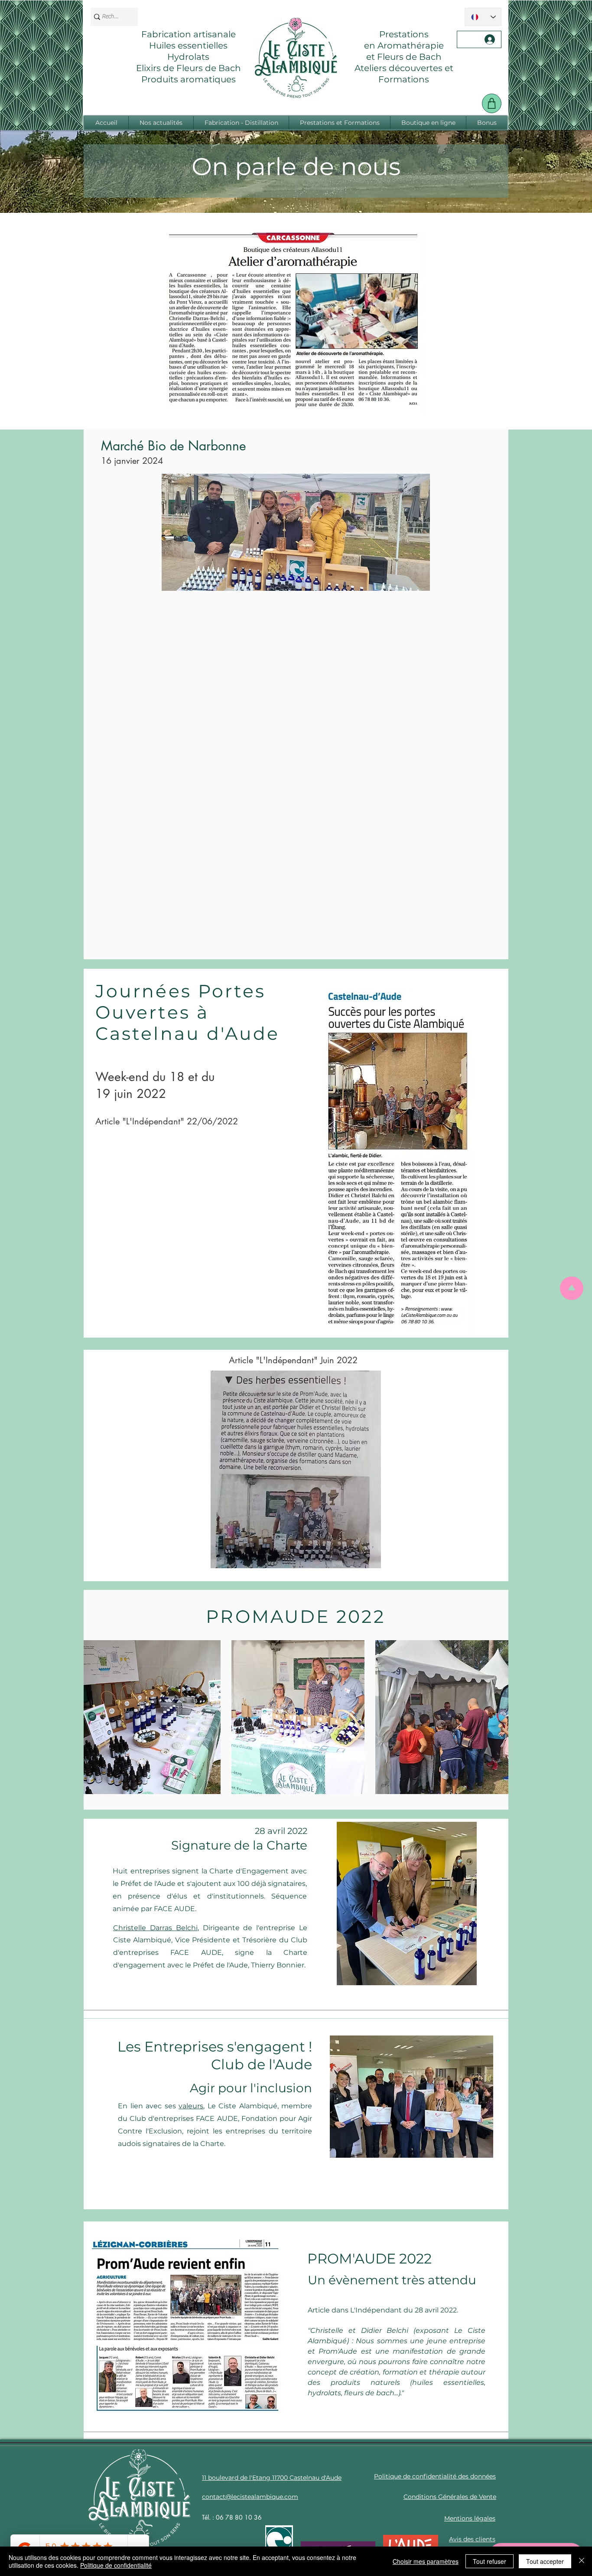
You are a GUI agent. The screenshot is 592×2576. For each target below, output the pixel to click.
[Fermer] (582, 2561)
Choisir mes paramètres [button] (426, 2561)
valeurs (191, 2106)
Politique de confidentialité (116, 2565)
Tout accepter (545, 2561)
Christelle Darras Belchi (155, 1928)
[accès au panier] (492, 103)
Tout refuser (490, 2561)
